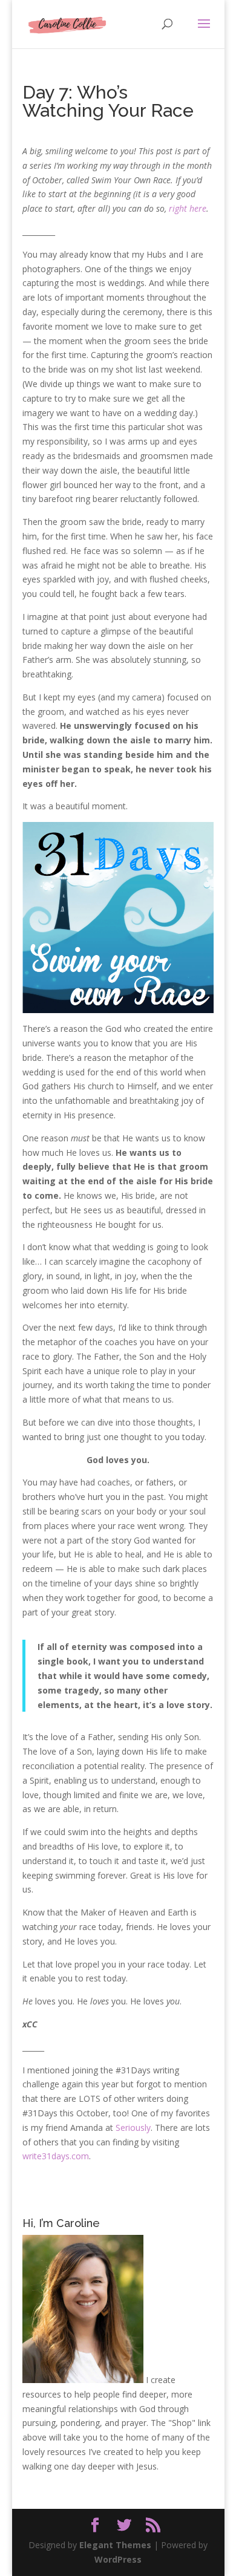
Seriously (133, 2128)
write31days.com (56, 2156)
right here (188, 208)
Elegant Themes (115, 2545)
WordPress (118, 2559)
